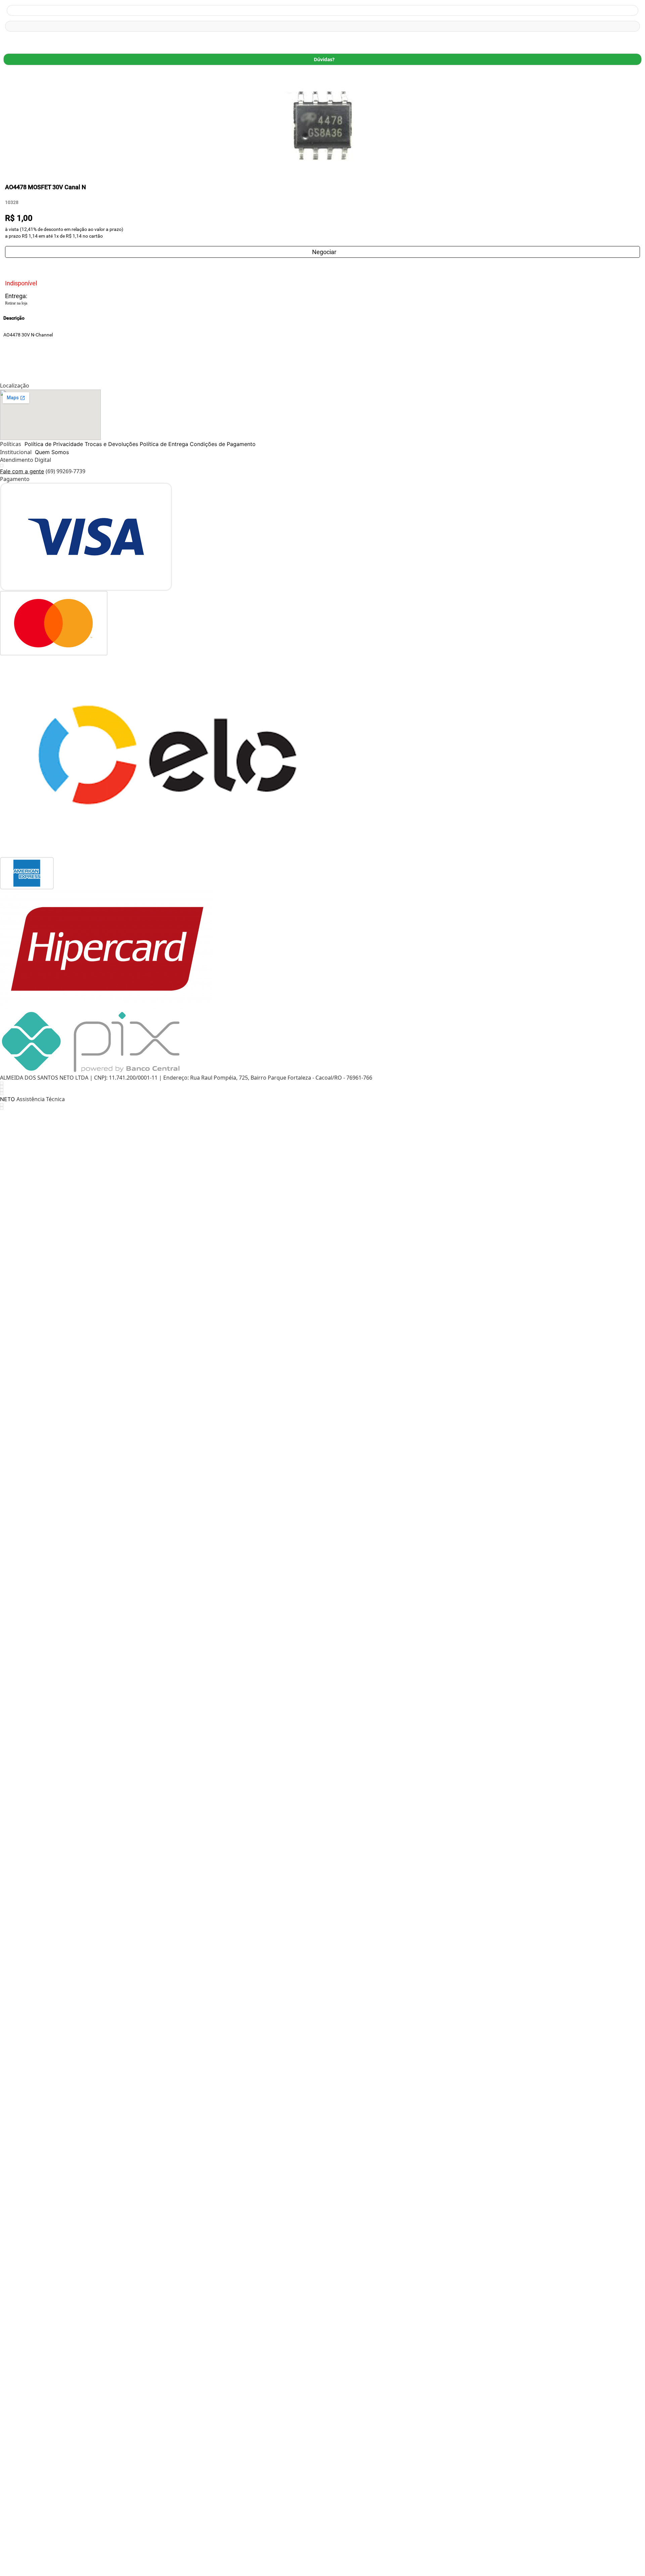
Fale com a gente (22, 471)
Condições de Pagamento (223, 444)
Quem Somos (52, 452)
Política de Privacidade (54, 444)
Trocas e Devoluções (111, 444)
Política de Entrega (164, 444)
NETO (7, 1099)
